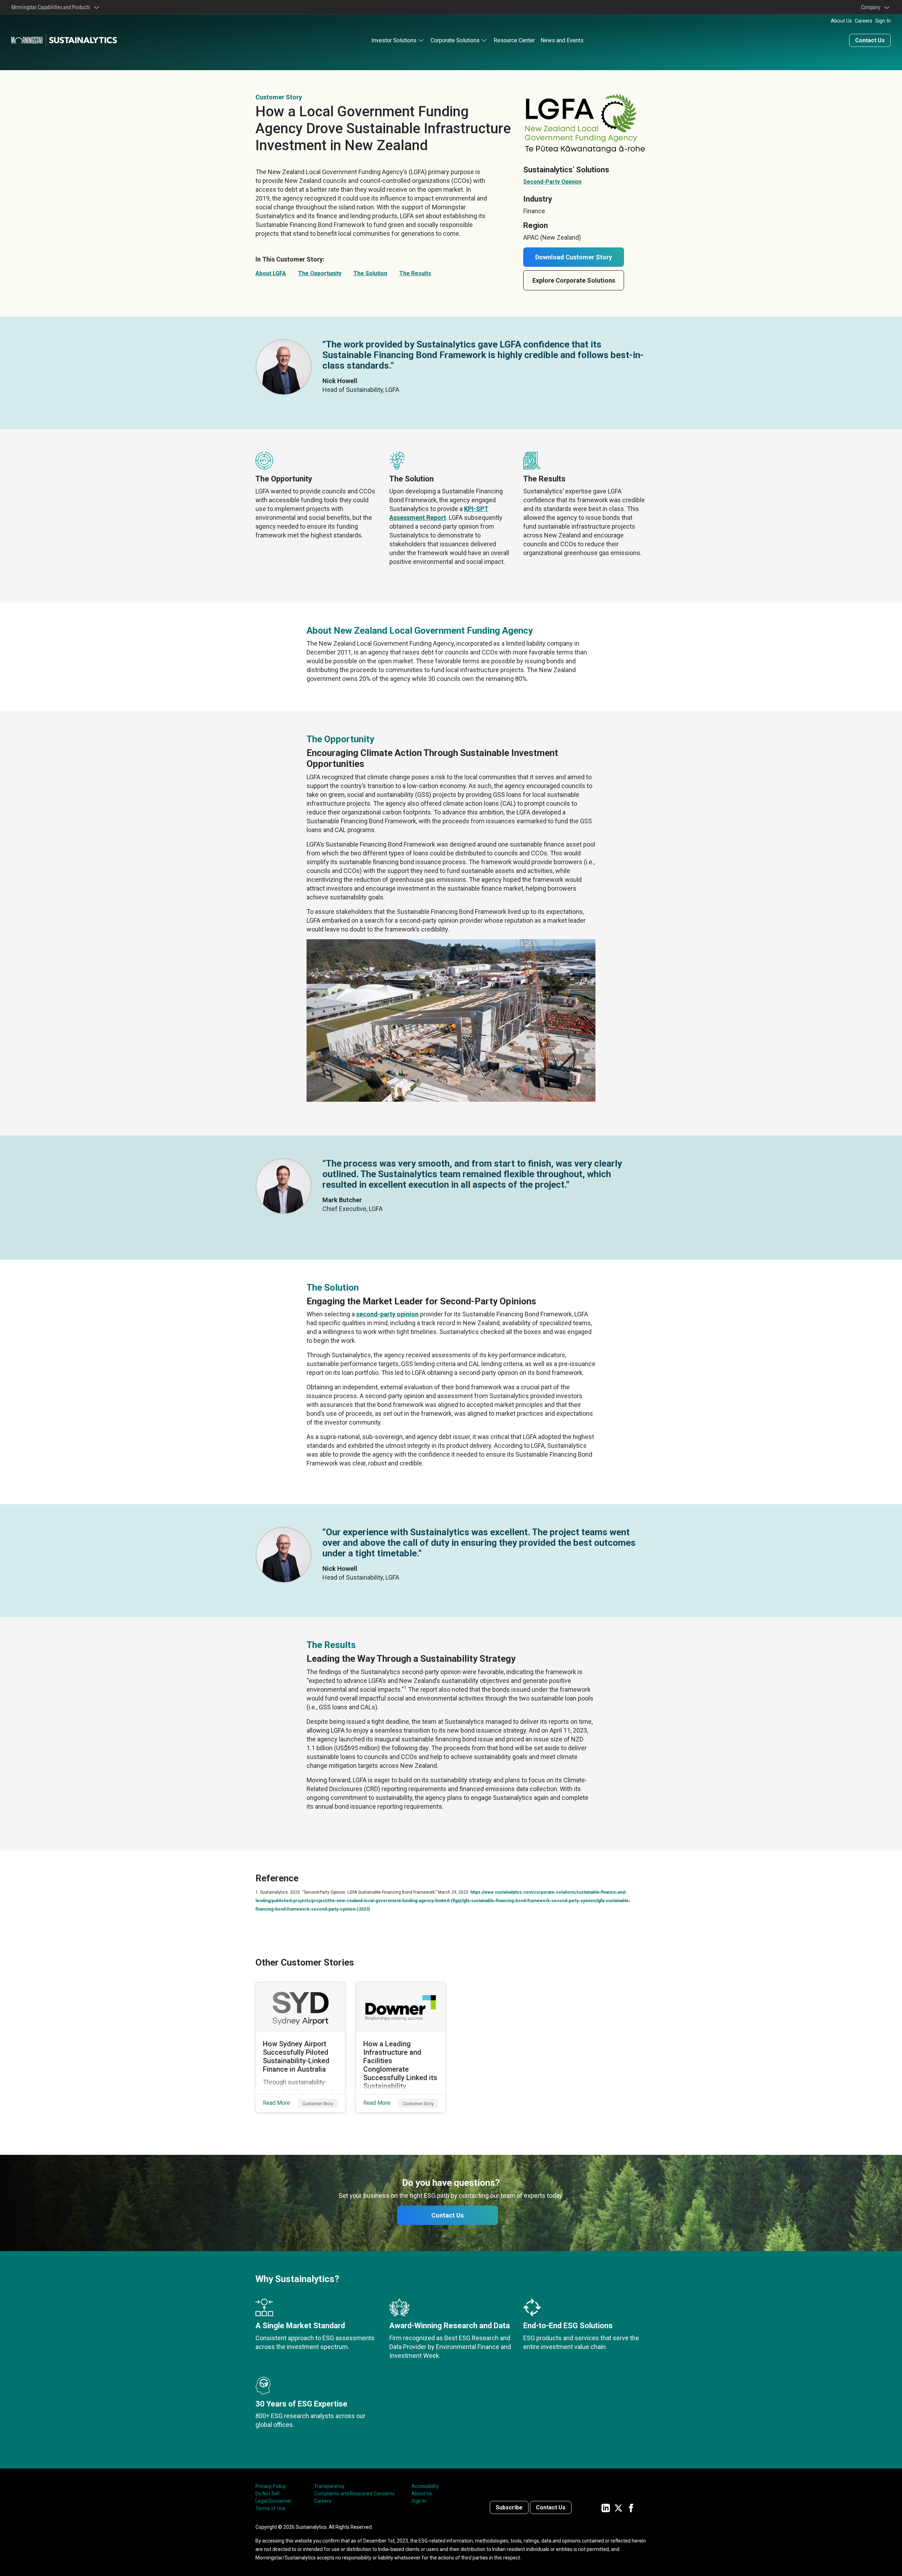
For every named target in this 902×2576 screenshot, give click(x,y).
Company (872, 7)
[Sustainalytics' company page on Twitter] (618, 2507)
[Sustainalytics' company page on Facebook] (631, 2507)
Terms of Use (270, 2508)
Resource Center (514, 40)
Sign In (883, 21)
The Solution (370, 273)
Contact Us (870, 40)
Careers (864, 21)
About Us (841, 21)
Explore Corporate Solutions (574, 280)
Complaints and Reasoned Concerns (354, 2494)
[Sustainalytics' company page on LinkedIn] (606, 2507)
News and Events (562, 40)
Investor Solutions (394, 40)
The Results (415, 273)
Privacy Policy (271, 2486)
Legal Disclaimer (274, 2501)
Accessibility (425, 2486)
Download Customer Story (574, 257)
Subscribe (509, 2507)
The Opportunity (320, 273)
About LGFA (271, 273)
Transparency (329, 2486)
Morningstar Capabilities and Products (52, 7)
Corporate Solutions (455, 40)
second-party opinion (387, 1314)
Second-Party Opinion (552, 182)
